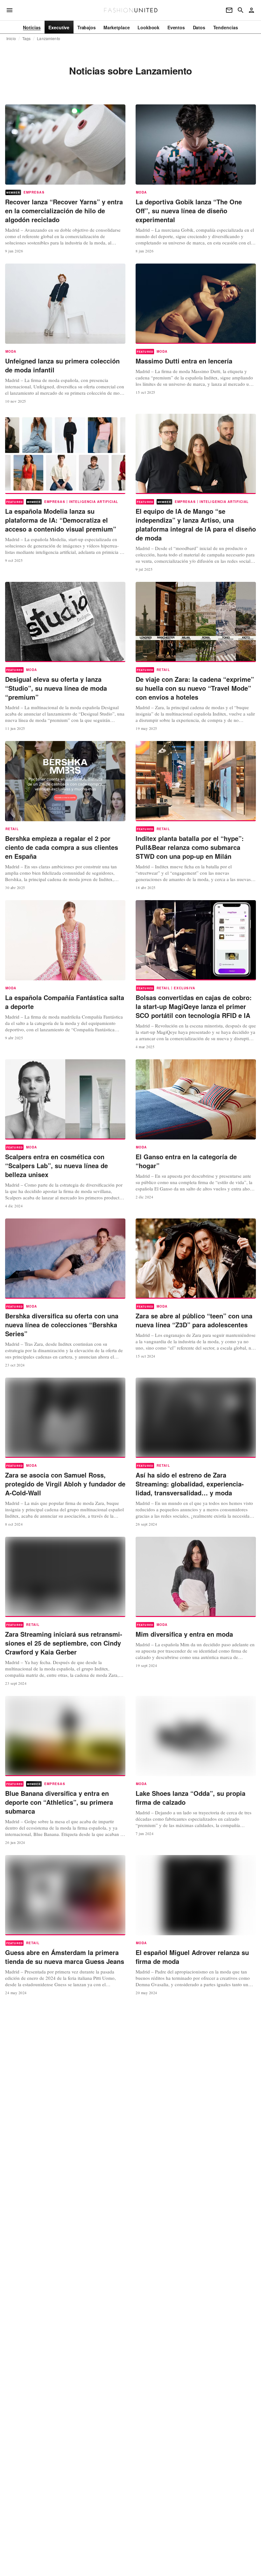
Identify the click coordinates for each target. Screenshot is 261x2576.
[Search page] (241, 10)
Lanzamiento (48, 39)
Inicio (11, 39)
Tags (27, 39)
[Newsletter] (229, 10)
